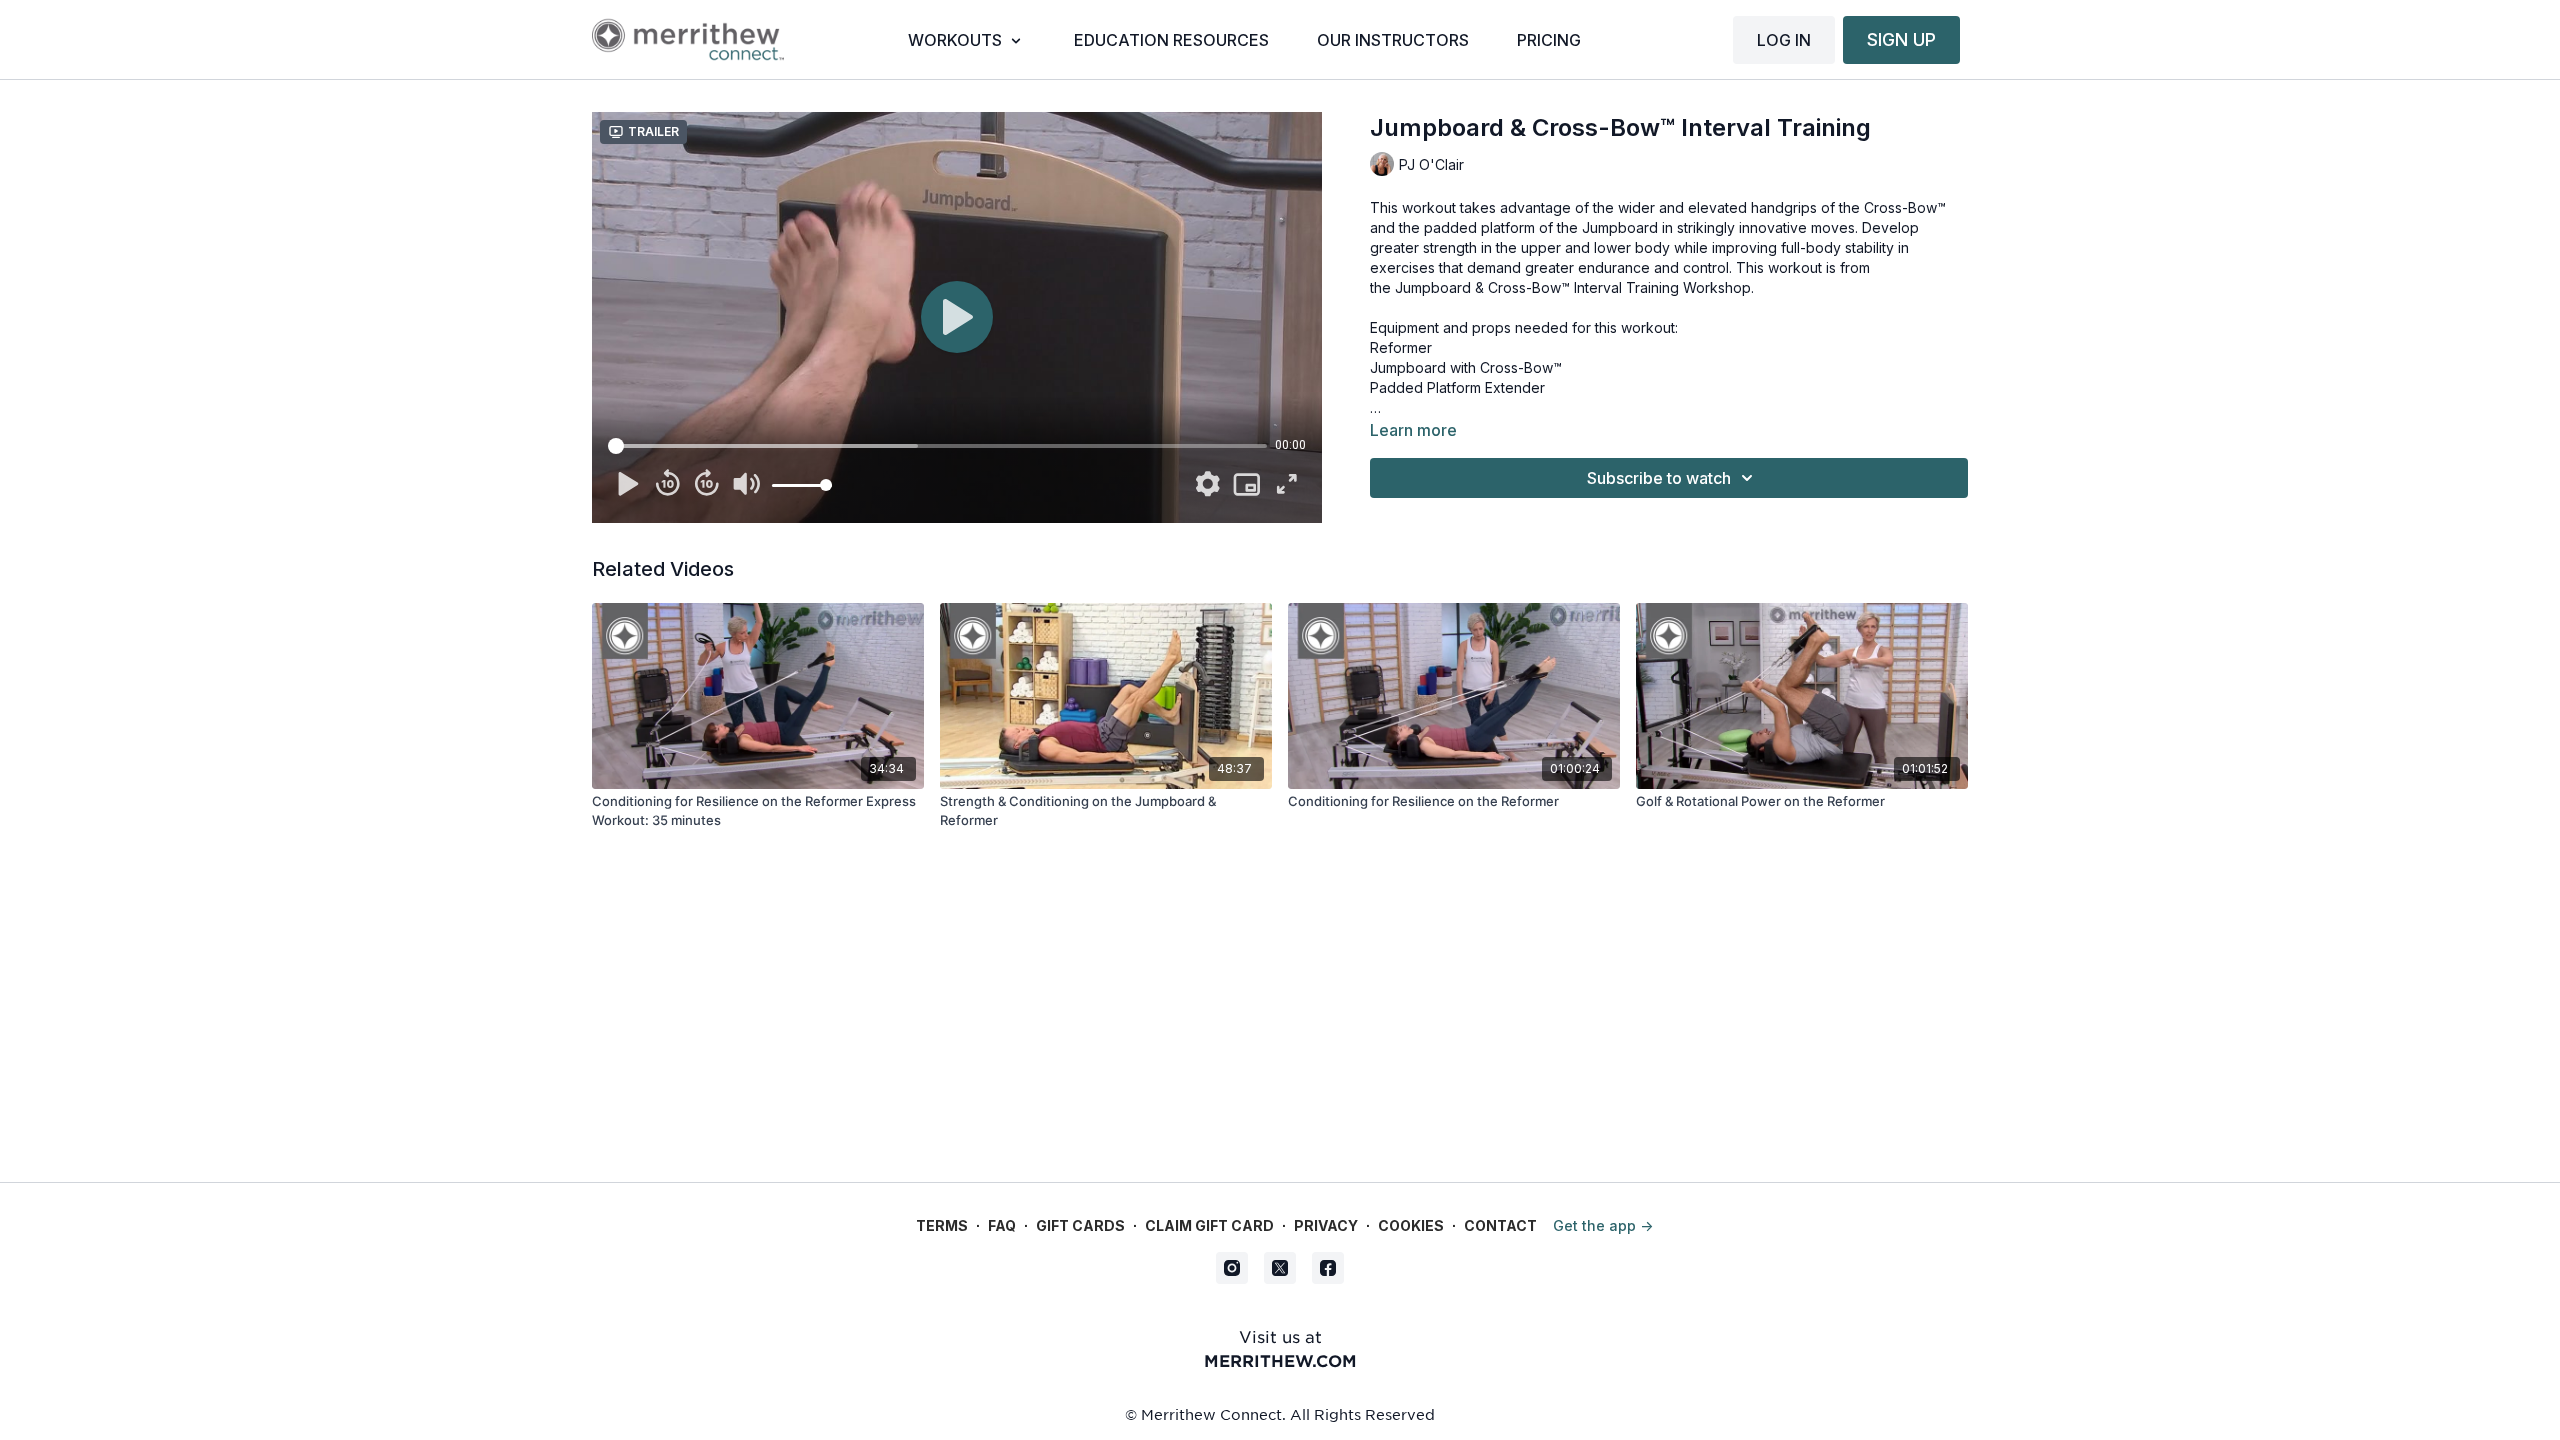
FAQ (1002, 1225)
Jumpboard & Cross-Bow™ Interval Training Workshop (1573, 287)
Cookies (1411, 1225)
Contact (1500, 1225)
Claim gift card (1209, 1225)
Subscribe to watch (1659, 478)
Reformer (1401, 347)
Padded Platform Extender (1457, 387)
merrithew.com (1280, 1360)
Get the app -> (1603, 1225)
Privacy (1326, 1225)
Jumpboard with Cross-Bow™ (1466, 367)
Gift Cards (1080, 1225)
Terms (942, 1225)
